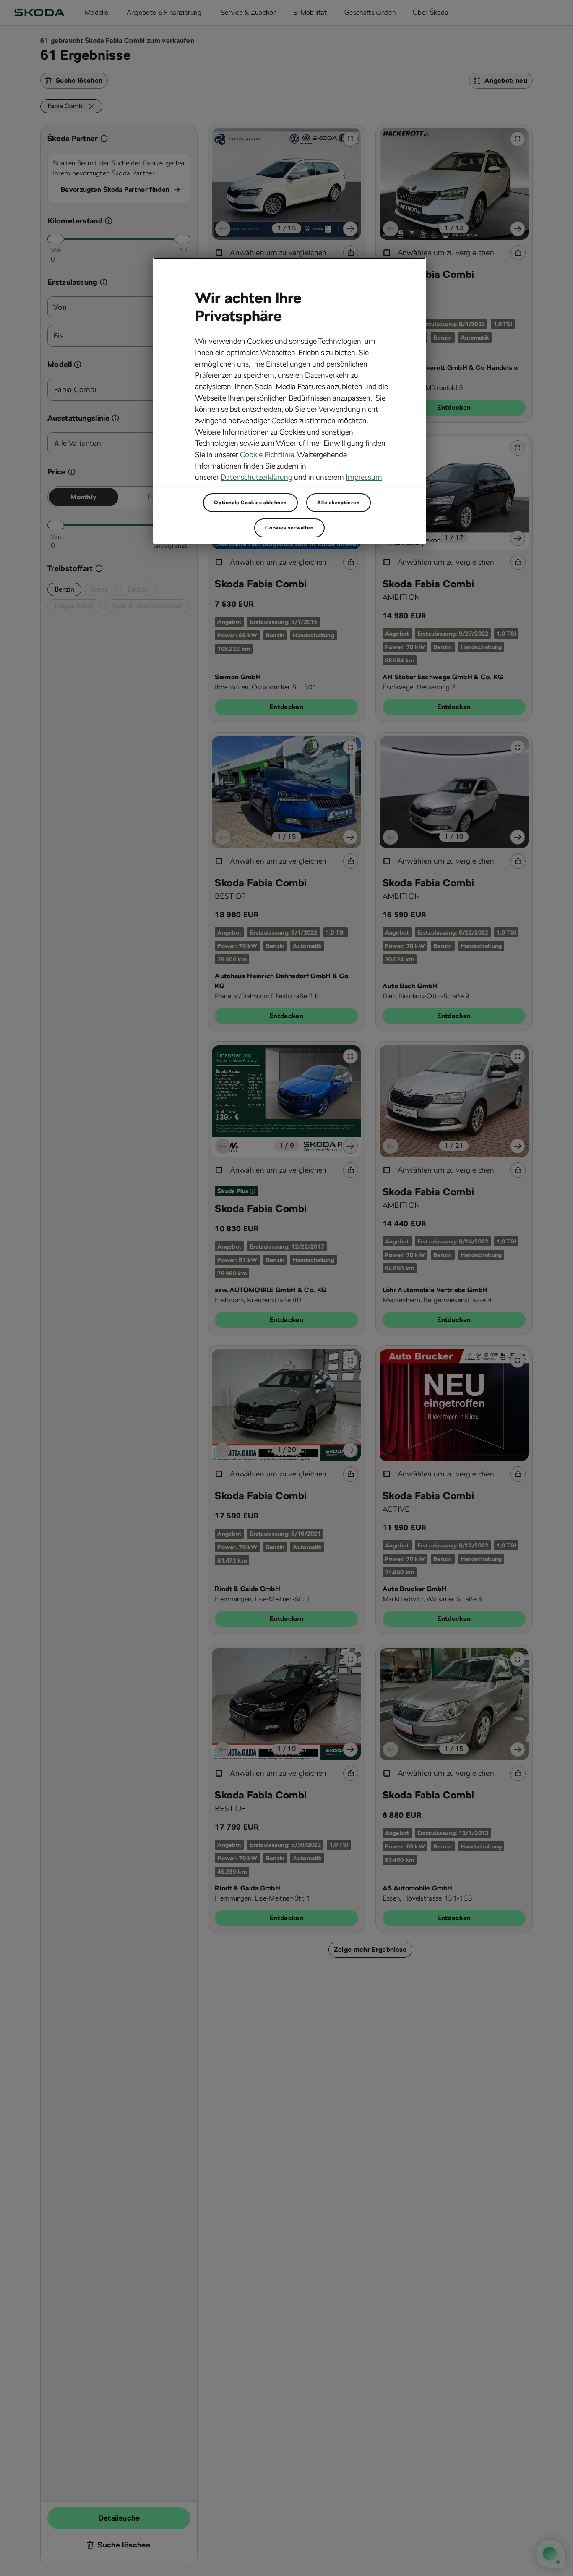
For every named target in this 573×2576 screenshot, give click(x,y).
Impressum (364, 477)
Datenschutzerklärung (257, 477)
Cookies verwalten (289, 528)
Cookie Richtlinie (267, 454)
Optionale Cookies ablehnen (250, 503)
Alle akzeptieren (339, 503)
